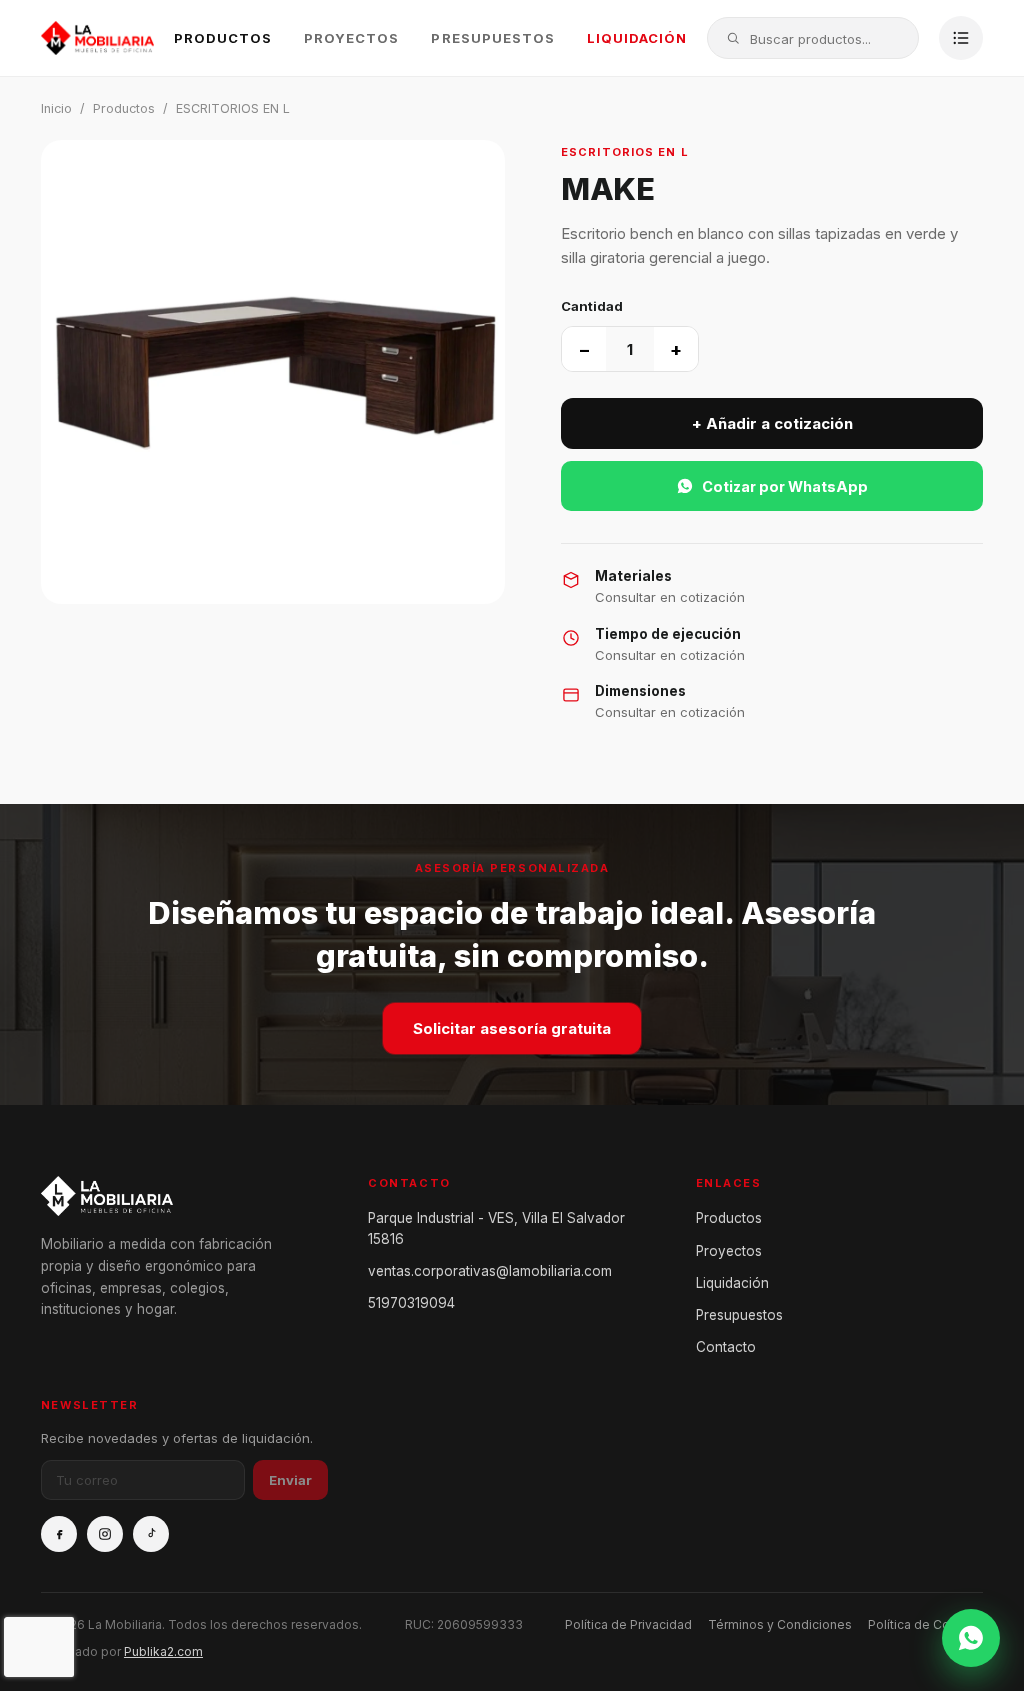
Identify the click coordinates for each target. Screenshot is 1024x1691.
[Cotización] (961, 38)
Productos (124, 108)
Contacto (726, 1347)
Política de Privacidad (628, 1624)
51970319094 (411, 1303)
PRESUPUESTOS (492, 38)
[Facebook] (59, 1534)
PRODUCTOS (223, 38)
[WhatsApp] (971, 1638)
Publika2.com (163, 1651)
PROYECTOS (351, 38)
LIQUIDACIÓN (637, 38)
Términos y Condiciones (780, 1624)
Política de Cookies (925, 1624)
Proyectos (729, 1251)
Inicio (56, 108)
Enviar (290, 1480)
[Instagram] (105, 1534)
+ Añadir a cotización (772, 423)
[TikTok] (151, 1534)
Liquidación (732, 1283)
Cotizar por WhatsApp (785, 486)
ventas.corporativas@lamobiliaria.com (490, 1271)
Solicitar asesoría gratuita (512, 1028)
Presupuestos (739, 1315)
